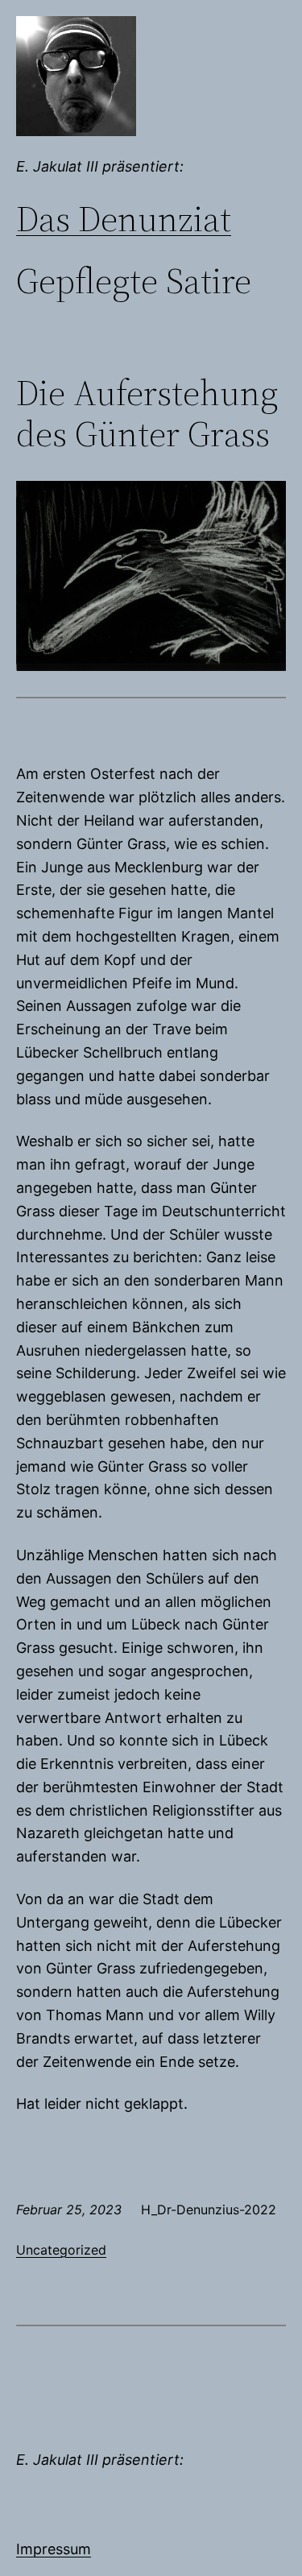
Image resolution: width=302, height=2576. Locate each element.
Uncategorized (61, 2250)
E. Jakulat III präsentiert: (100, 166)
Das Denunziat (124, 219)
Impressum (54, 2549)
